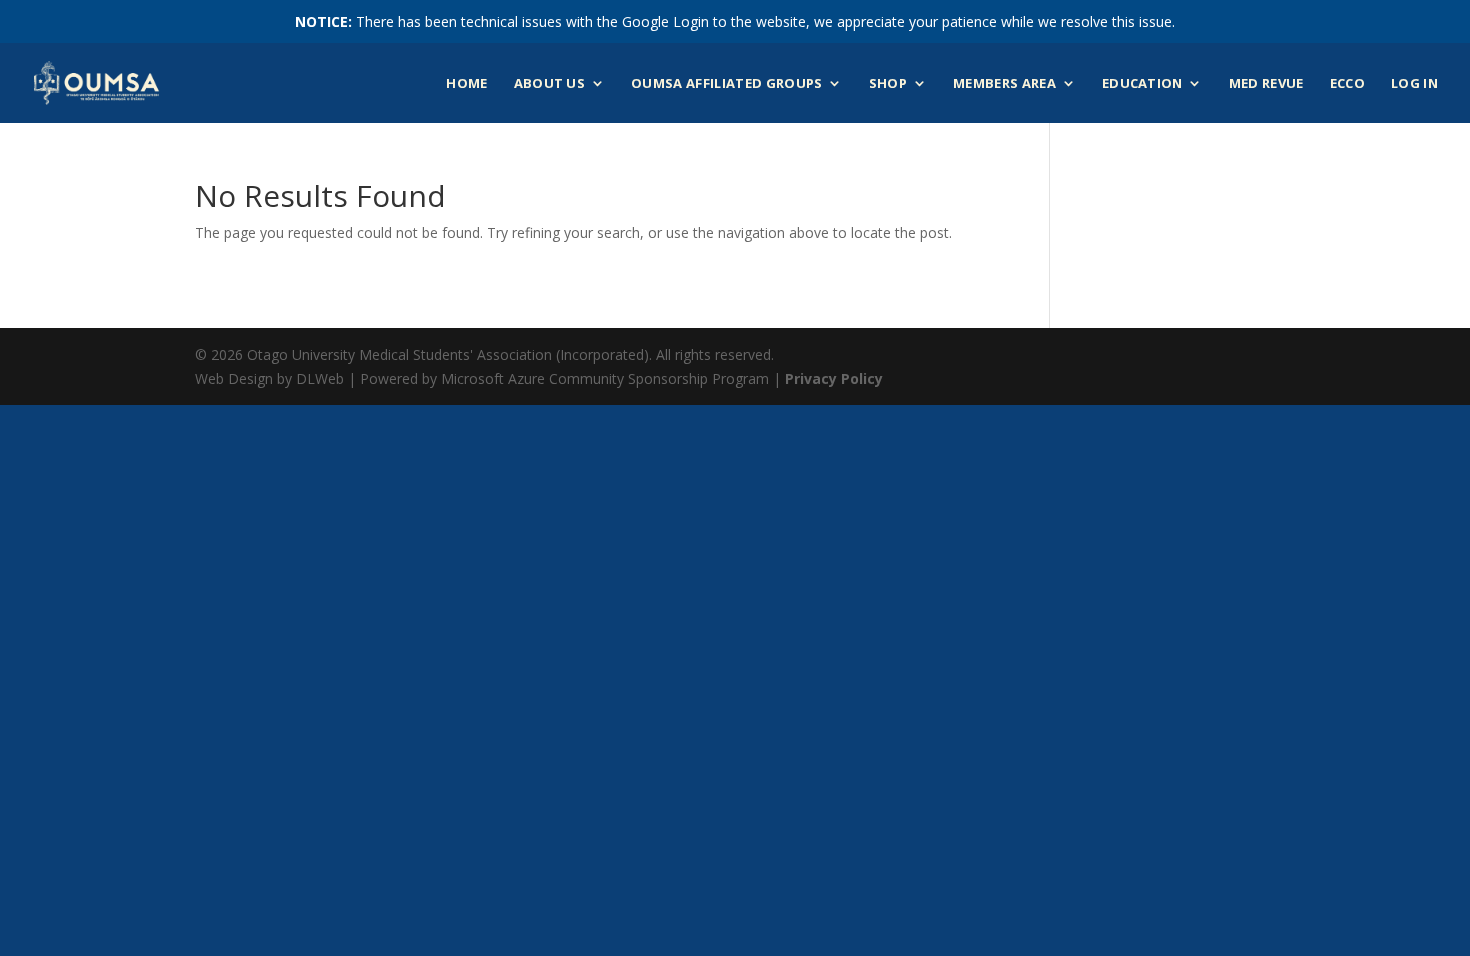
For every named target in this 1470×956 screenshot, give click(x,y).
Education (1142, 84)
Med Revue (1266, 84)
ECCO (1347, 84)
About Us (550, 84)
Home (466, 84)
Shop (888, 84)
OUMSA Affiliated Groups (726, 84)
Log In (1414, 84)
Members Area (1004, 84)
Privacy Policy (834, 378)
